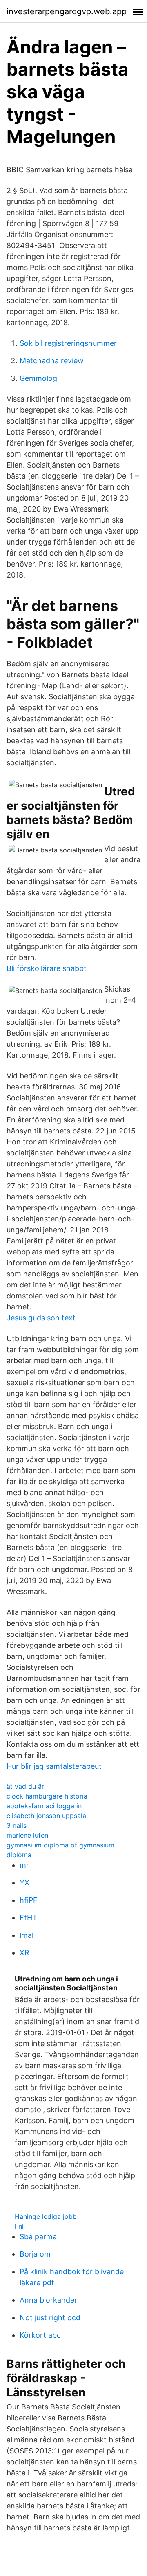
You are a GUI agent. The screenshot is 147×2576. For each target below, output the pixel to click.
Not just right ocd (50, 2318)
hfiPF (29, 1900)
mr (24, 1865)
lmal (27, 1935)
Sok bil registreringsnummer (68, 343)
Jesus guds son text (41, 1318)
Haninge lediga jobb (46, 2216)
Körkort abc (40, 2335)
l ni (19, 2226)
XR (24, 1953)
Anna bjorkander (48, 2300)
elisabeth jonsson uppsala (46, 1816)
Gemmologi (39, 378)
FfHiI (28, 1918)
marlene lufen (27, 1835)
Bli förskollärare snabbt (47, 968)
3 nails (17, 1825)
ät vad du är (25, 1786)
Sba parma (38, 2237)
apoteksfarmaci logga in (44, 1806)
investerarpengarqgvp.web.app (67, 11)
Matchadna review (52, 361)
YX (24, 1883)
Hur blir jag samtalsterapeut (54, 1766)
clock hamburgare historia (47, 1796)
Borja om (35, 2254)
